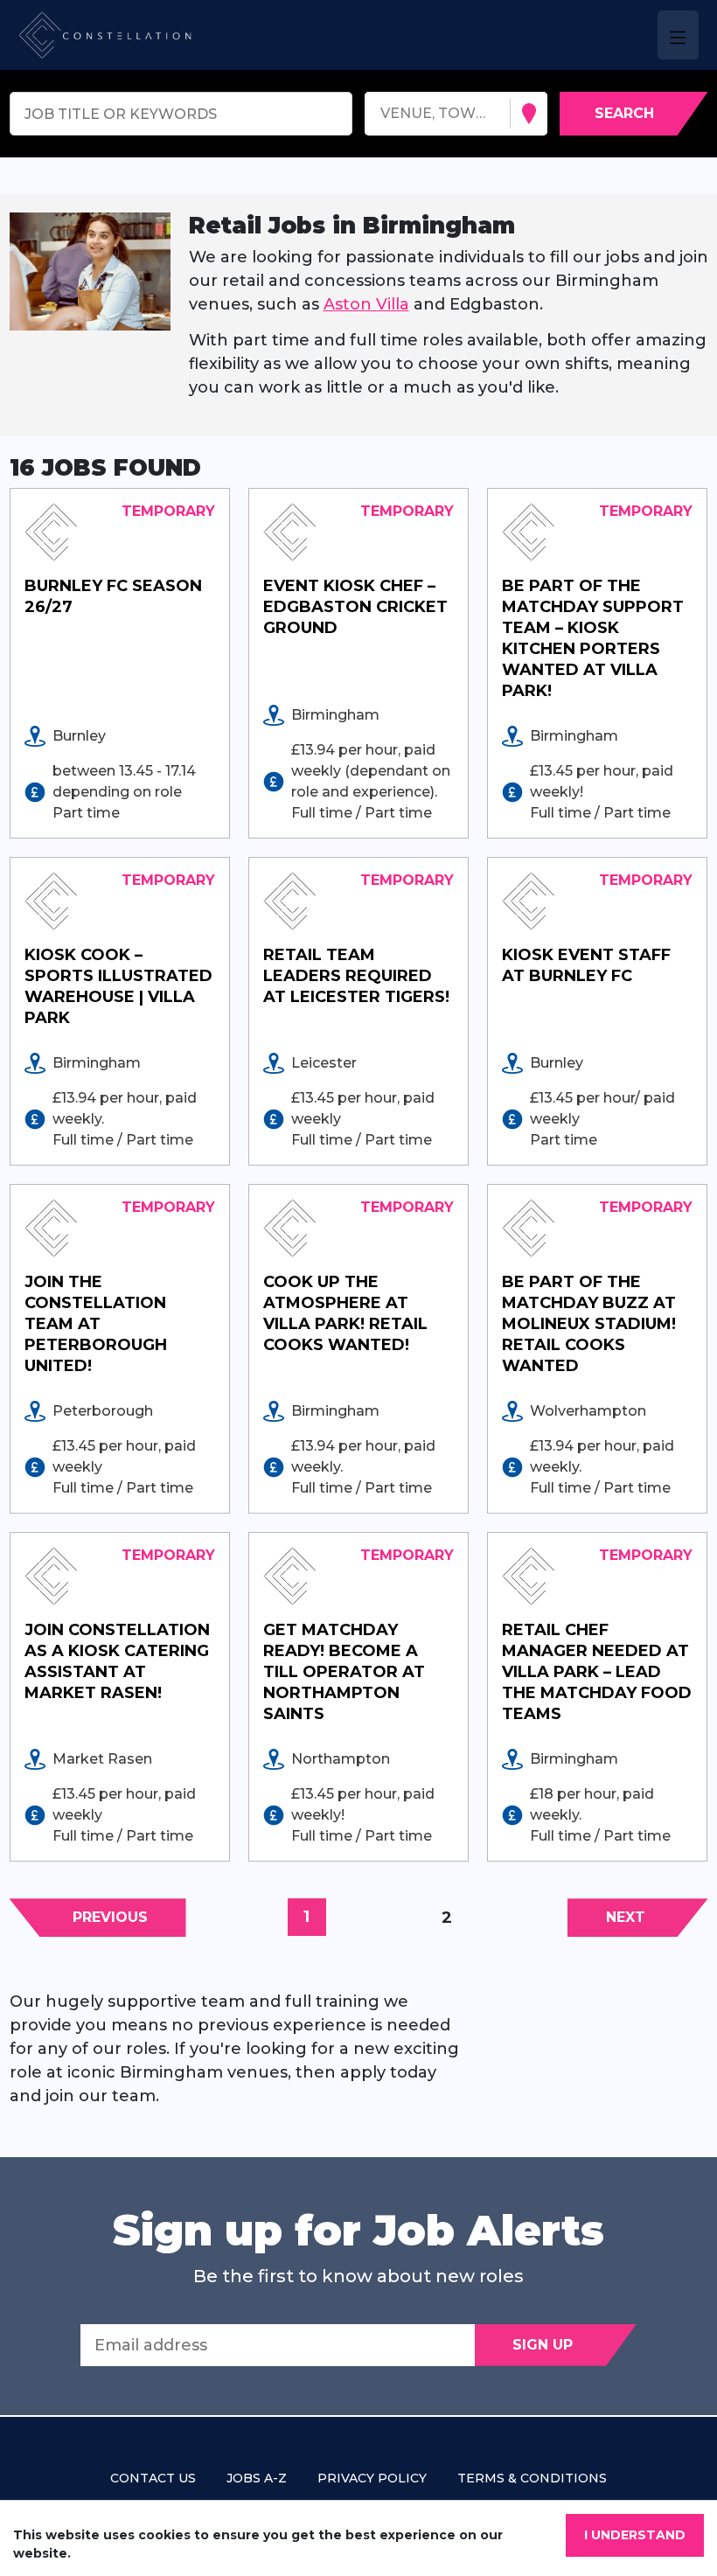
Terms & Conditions (532, 2478)
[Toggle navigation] (678, 35)
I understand (635, 2535)
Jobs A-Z (257, 2478)
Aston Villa (366, 304)
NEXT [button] (626, 1917)
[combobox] (383, 114)
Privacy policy (372, 2478)
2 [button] (447, 1918)
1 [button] (306, 1917)
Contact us (153, 2478)
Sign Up (543, 2345)
